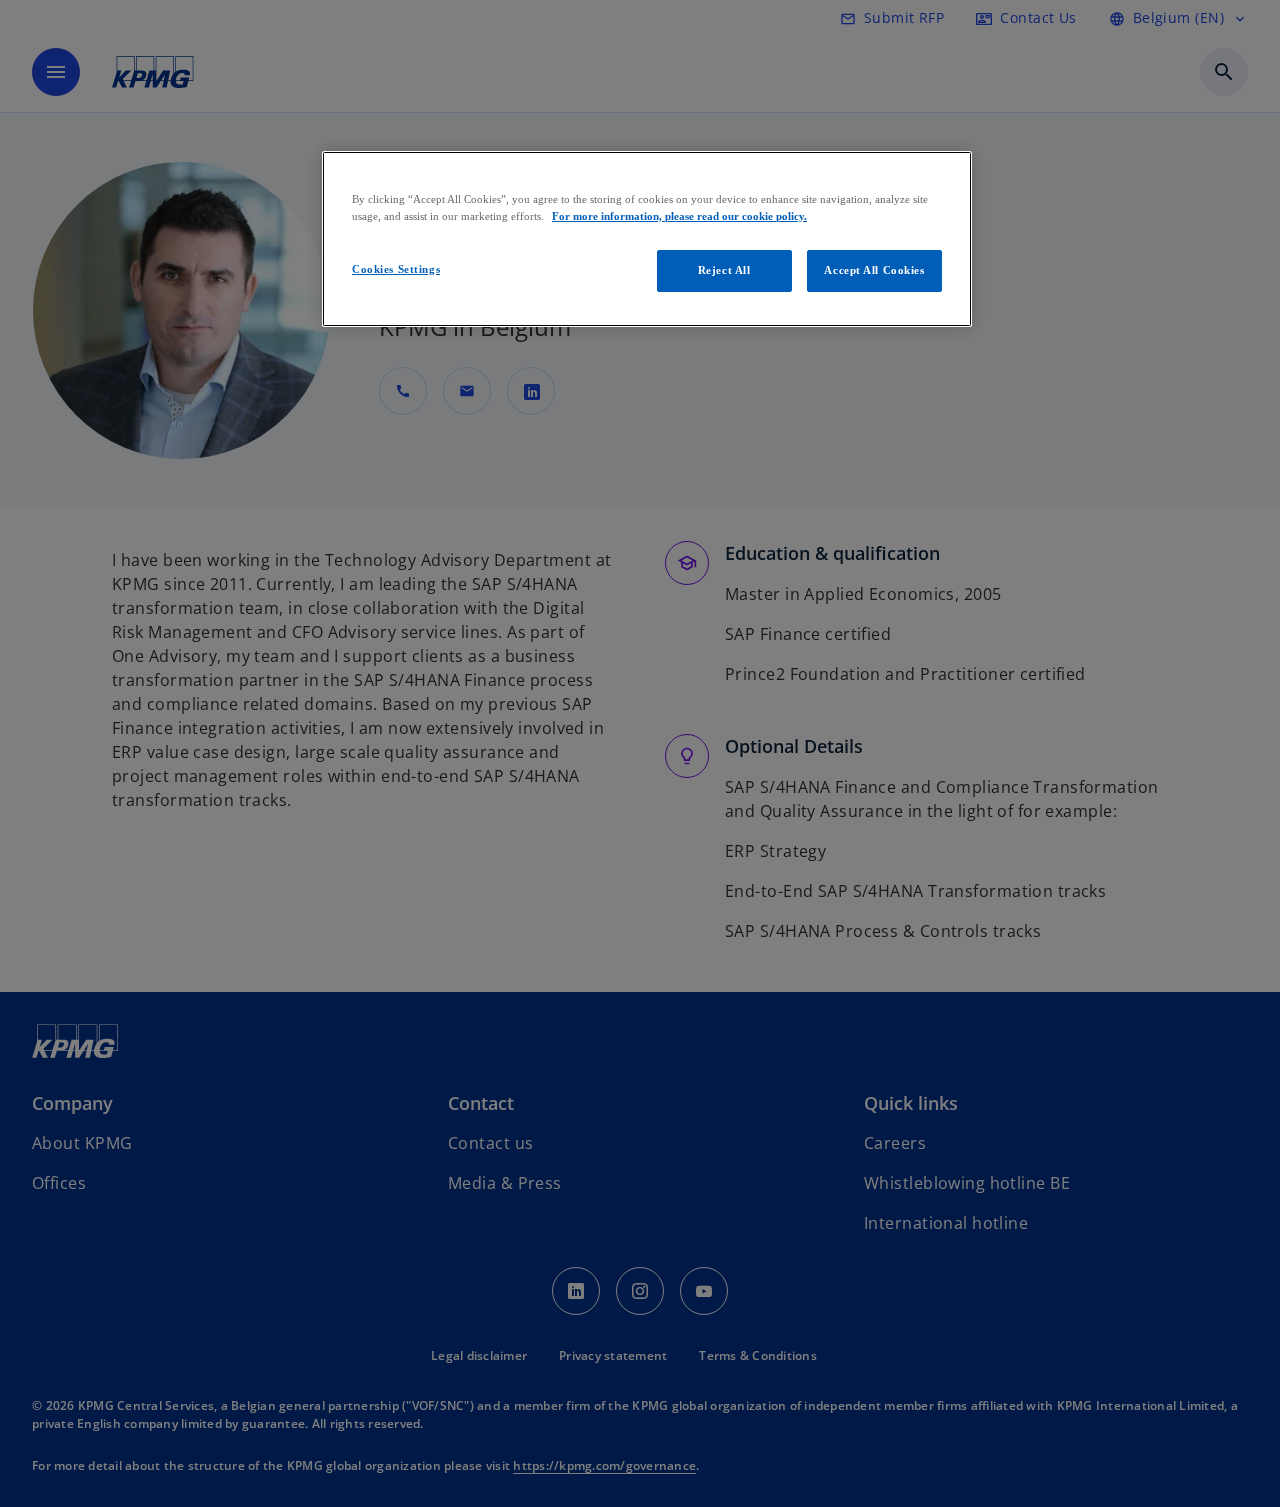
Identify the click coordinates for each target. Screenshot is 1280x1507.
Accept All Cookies (874, 270)
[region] (647, 239)
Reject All (724, 270)
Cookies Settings (396, 269)
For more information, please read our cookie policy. (679, 216)
